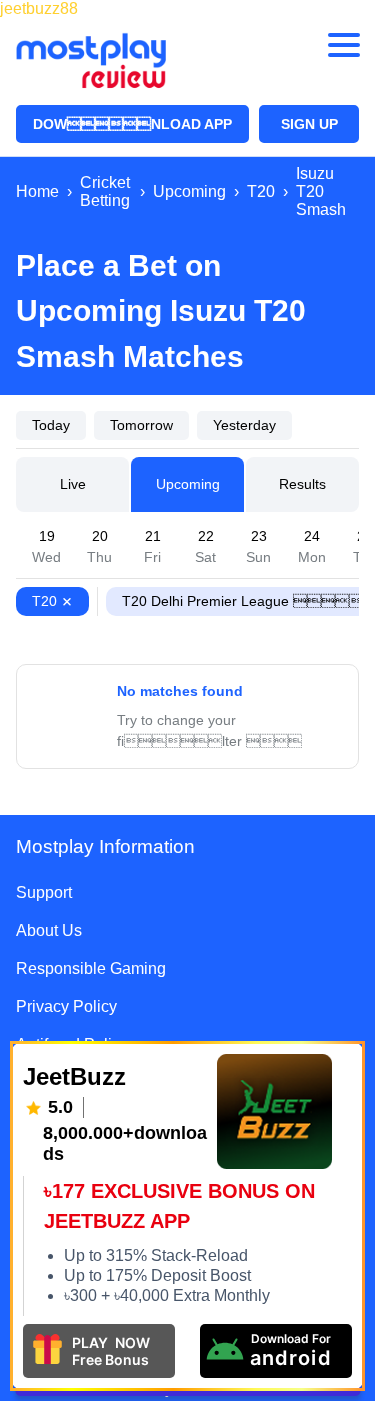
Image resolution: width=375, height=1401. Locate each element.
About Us (49, 930)
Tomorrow (141, 425)
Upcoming (188, 484)
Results (302, 484)
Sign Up (309, 124)
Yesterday (244, 425)
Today (51, 425)
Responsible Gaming (91, 968)
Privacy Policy (66, 1006)
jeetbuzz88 (39, 8)
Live (73, 484)
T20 (44, 601)
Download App (132, 124)
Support (44, 892)
